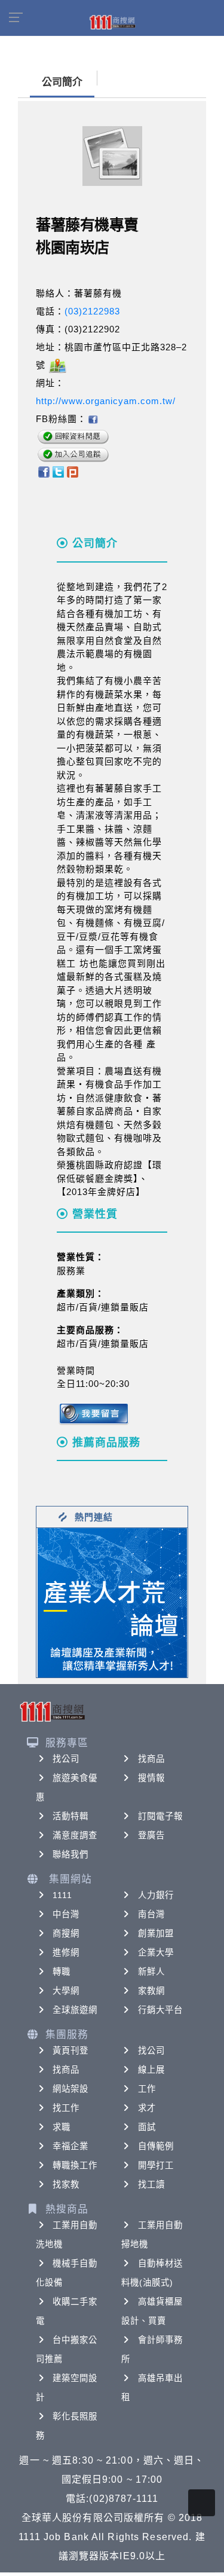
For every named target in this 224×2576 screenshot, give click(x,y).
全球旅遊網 (75, 2010)
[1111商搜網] (112, 22)
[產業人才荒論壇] (112, 1602)
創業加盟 (156, 1933)
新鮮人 (151, 1972)
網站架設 (70, 2089)
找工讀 (151, 2184)
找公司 (66, 1759)
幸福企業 (70, 2146)
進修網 (66, 1952)
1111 (62, 1895)
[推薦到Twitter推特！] (58, 471)
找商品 (151, 1759)
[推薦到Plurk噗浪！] (73, 471)
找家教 (66, 2184)
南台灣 (151, 1914)
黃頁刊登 (70, 2051)
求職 (62, 2127)
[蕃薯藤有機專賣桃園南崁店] (93, 419)
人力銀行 (156, 1895)
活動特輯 (70, 1816)
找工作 (66, 2108)
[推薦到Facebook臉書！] (43, 471)
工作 (147, 2089)
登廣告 (151, 1835)
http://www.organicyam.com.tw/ (106, 401)
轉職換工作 (75, 2165)
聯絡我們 (70, 1854)
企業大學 (156, 1952)
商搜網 (66, 1933)
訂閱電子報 (161, 1816)
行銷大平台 (161, 2010)
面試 (147, 2127)
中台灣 (66, 1914)
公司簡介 (62, 82)
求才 (147, 2108)
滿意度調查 (75, 1835)
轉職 (62, 1972)
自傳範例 (156, 2146)
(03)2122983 (92, 311)
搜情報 (151, 1778)
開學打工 (156, 2165)
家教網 (151, 1991)
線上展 (151, 2070)
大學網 (66, 1991)
